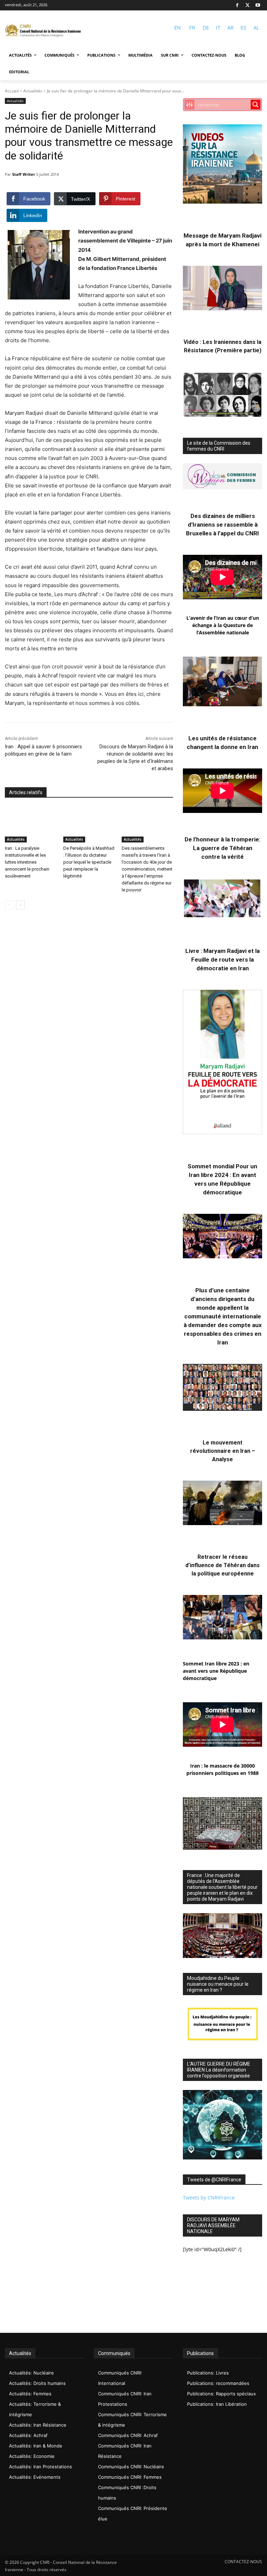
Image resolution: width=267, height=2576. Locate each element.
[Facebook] (237, 5)
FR (192, 28)
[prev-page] (9, 905)
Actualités (33, 91)
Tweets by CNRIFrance (209, 2198)
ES (244, 28)
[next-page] (20, 905)
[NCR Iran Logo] (43, 31)
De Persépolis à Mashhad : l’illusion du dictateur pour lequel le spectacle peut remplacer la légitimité (89, 862)
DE (206, 28)
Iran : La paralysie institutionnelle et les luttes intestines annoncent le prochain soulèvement (27, 862)
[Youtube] (258, 5)
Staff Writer (24, 174)
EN (177, 28)
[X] (248, 5)
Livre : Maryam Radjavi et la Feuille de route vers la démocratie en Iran (222, 960)
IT (218, 28)
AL (256, 28)
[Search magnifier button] (256, 105)
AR (230, 28)
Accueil (12, 91)
